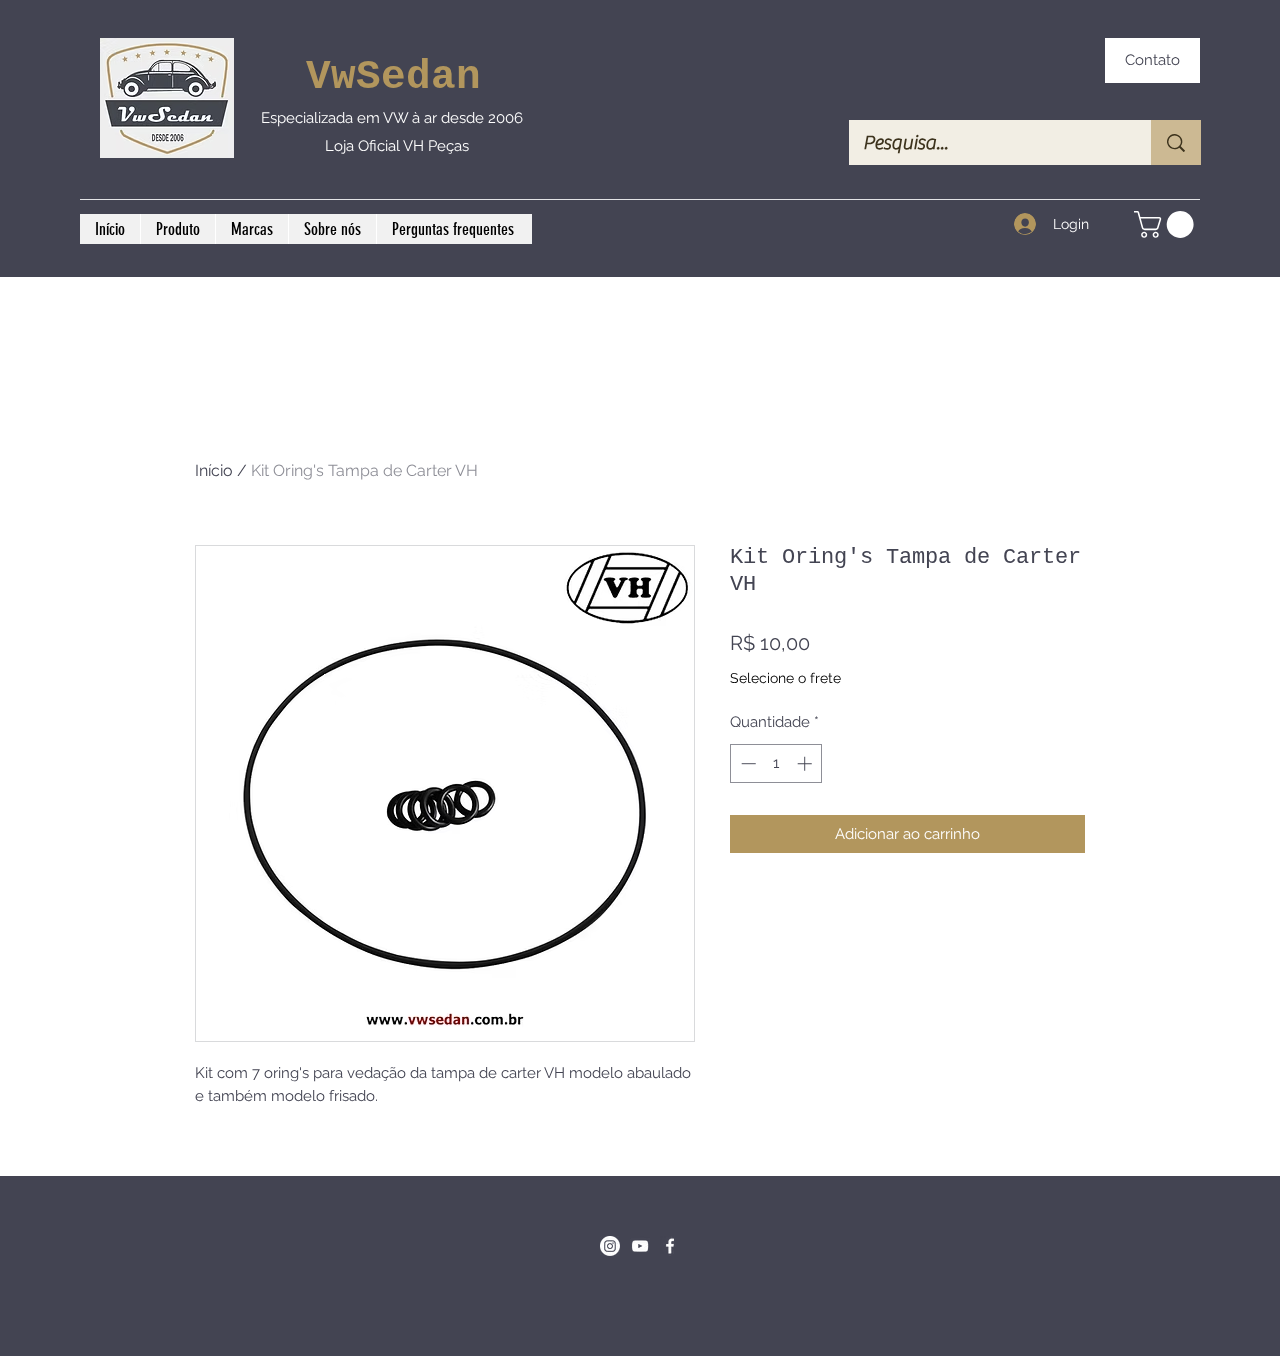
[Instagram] (610, 1246)
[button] (1167, 224)
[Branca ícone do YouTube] (640, 1246)
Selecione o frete (785, 678)
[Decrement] (746, 763)
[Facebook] (670, 1246)
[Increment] (806, 763)
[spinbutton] (776, 763)
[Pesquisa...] (1176, 142)
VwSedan (393, 77)
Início (214, 470)
